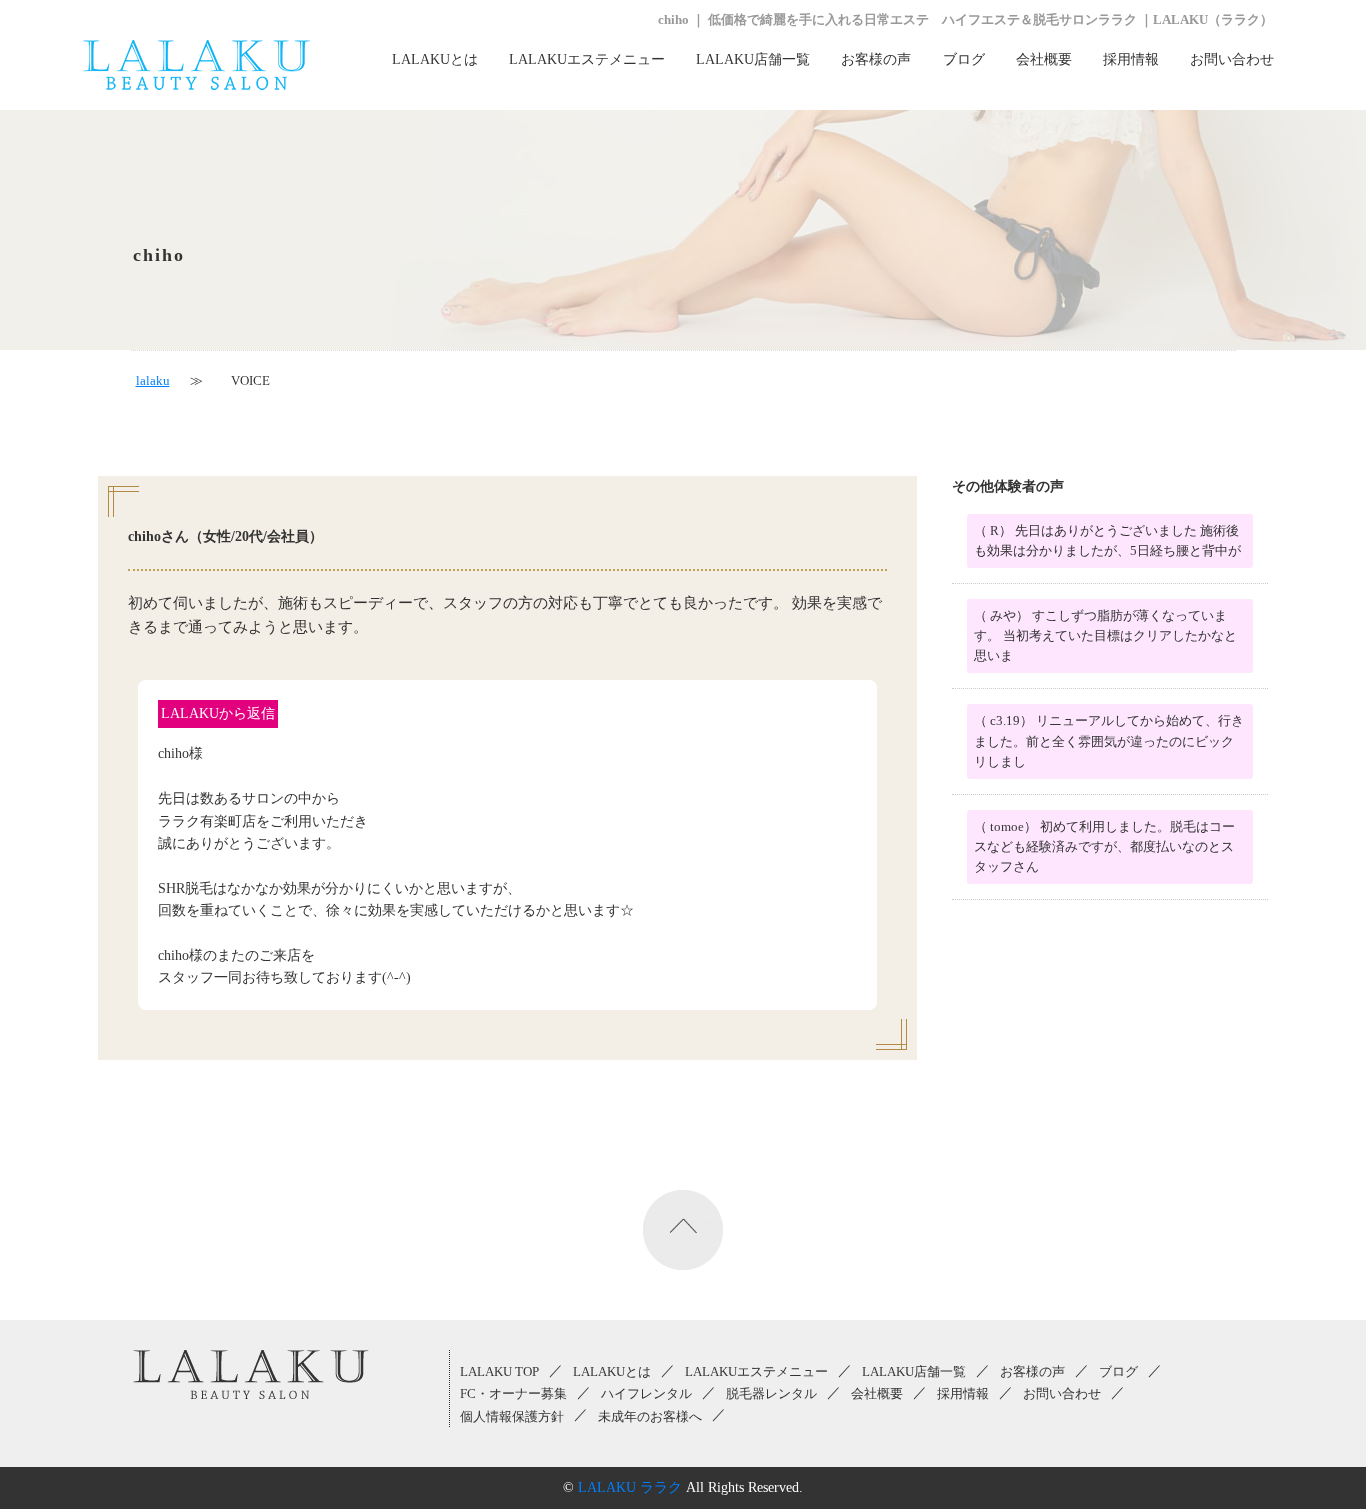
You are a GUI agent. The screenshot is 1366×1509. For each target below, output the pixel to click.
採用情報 (1131, 59)
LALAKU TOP (499, 1372)
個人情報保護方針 (512, 1417)
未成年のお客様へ (650, 1417)
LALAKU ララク (630, 1487)
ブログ (964, 59)
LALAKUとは (435, 59)
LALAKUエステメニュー (587, 59)
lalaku (153, 381)
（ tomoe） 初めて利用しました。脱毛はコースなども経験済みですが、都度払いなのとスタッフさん (1104, 847)
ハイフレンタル (646, 1394)
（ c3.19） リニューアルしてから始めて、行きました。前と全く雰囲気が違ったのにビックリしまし (1109, 741)
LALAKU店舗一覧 (753, 59)
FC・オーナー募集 (513, 1394)
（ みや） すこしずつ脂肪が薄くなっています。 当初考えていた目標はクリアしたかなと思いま (1105, 636)
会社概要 (1044, 59)
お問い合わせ (1232, 59)
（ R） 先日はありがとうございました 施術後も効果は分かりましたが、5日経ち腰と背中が (1107, 541)
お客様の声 (876, 59)
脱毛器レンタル (771, 1394)
